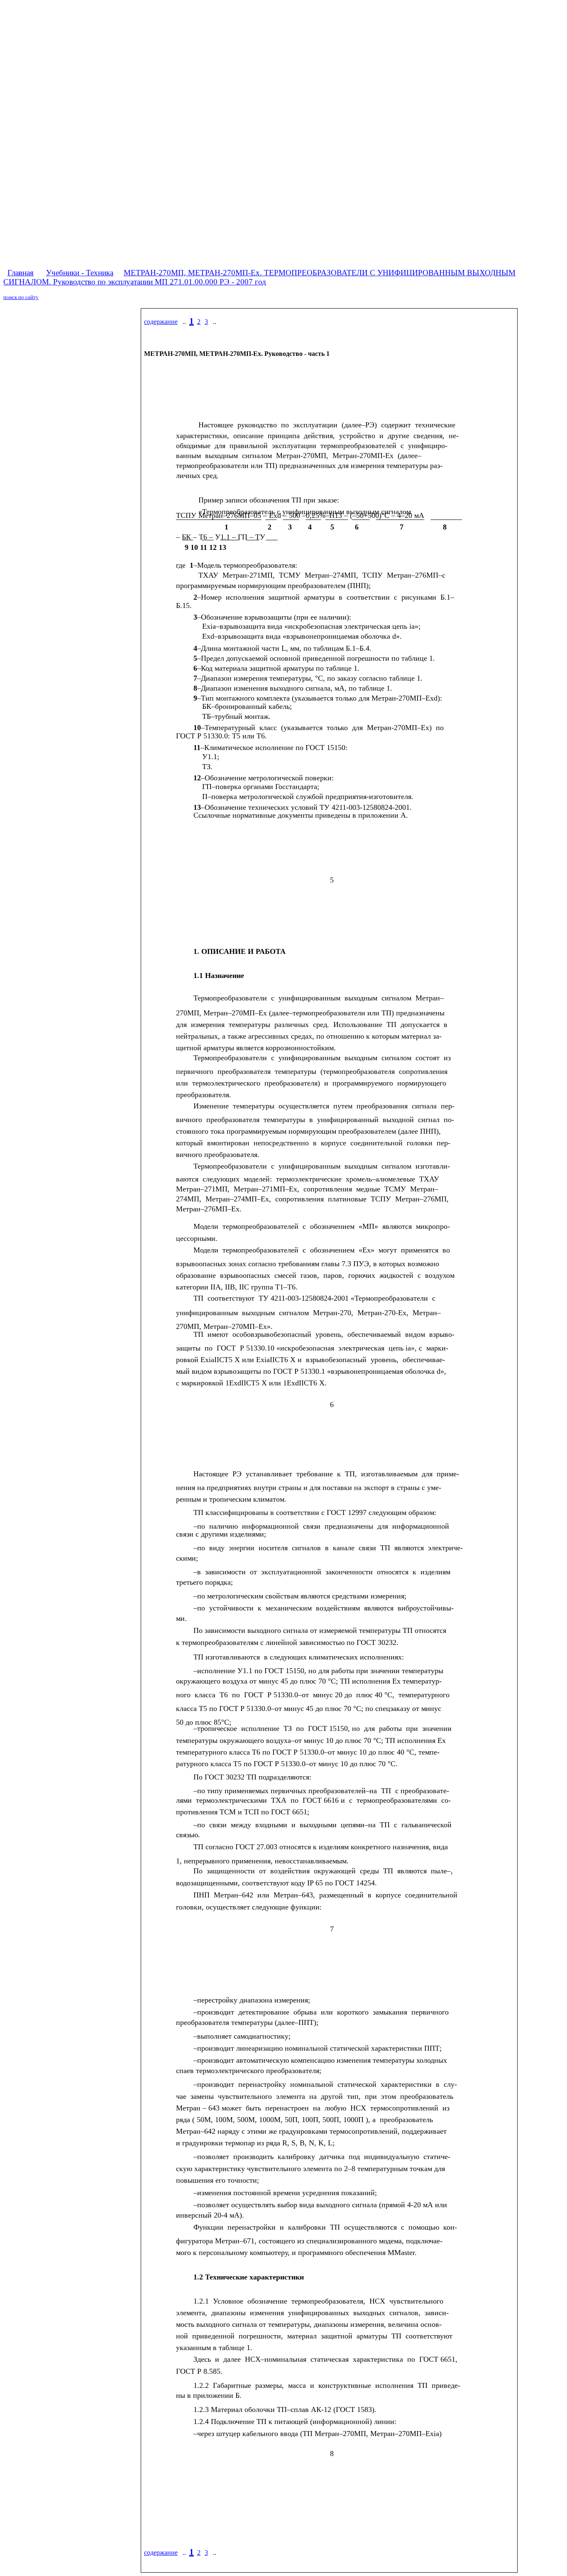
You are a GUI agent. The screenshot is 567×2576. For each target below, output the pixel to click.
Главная (21, 273)
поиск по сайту (21, 297)
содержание (161, 322)
